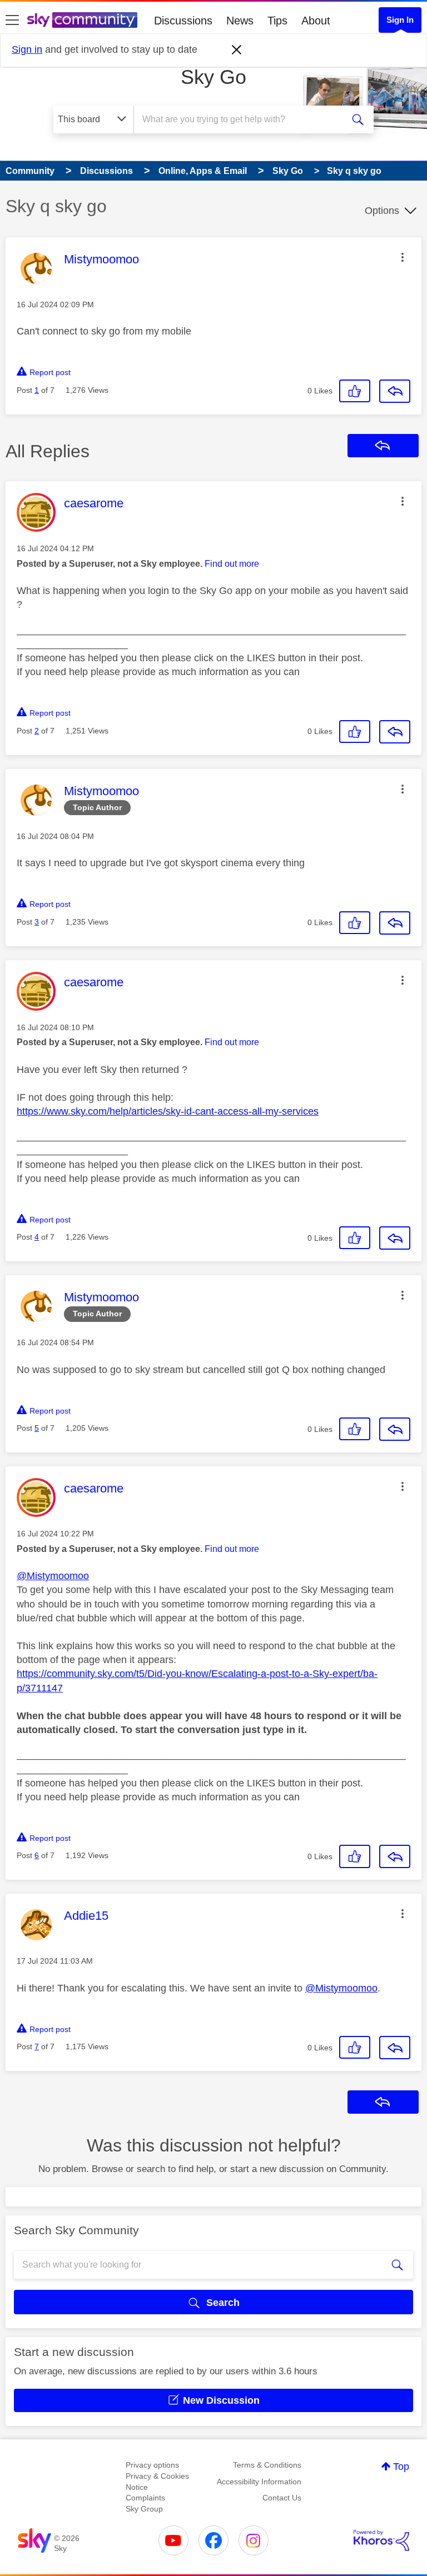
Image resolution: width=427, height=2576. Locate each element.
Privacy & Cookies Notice (157, 2482)
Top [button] (401, 2467)
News (240, 21)
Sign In (400, 20)
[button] (403, 257)
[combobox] (242, 119)
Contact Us (282, 2498)
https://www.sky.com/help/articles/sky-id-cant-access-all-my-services (168, 1111)
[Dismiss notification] (237, 50)
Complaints (145, 2498)
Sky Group (144, 2509)
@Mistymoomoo (53, 1576)
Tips (277, 21)
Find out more (232, 564)
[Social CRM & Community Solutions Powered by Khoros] (381, 2540)
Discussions (183, 21)
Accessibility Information (259, 2482)
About (316, 21)
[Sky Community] (82, 20)
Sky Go (213, 77)
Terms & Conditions (267, 2465)
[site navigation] (12, 21)
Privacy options (152, 2465)
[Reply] (395, 391)
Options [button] (382, 211)
